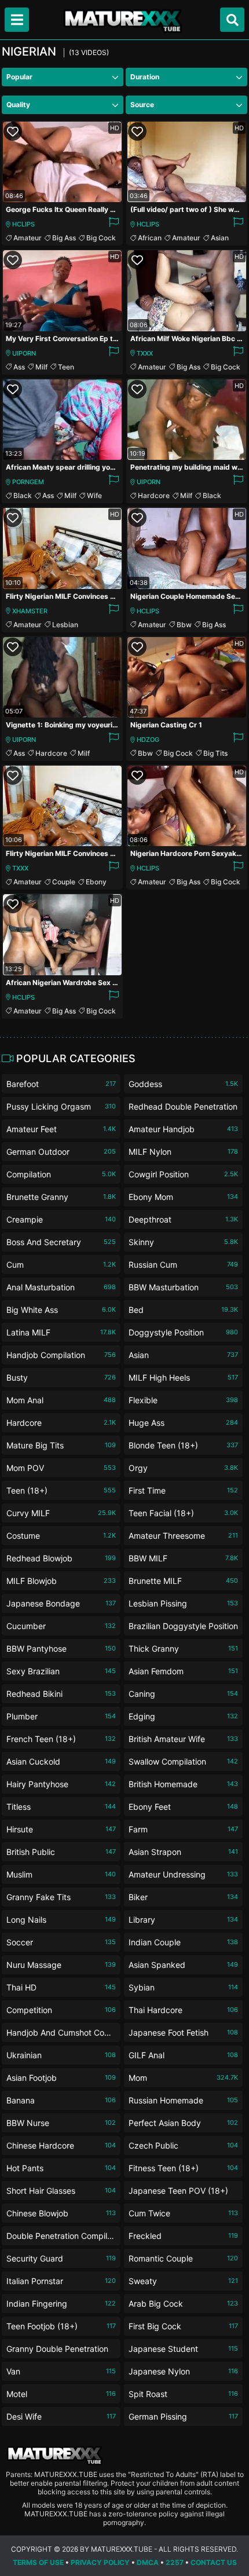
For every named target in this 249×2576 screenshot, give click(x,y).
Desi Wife (61, 2416)
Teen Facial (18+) (183, 1513)
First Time (183, 1490)
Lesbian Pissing (183, 1603)
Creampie (61, 1219)
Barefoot (61, 1084)
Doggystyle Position (183, 1332)
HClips (23, 224)
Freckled (183, 2236)
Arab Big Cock (183, 2304)
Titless (61, 1807)
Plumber (61, 1716)
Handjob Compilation (61, 1355)
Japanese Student (183, 2349)
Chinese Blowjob (61, 2213)
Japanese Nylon (183, 2371)
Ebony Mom (183, 1197)
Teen (66, 367)
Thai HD (61, 1987)
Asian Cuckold (61, 1761)
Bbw (184, 625)
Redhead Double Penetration (183, 1109)
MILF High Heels (183, 1377)
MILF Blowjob (61, 1581)
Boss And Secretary (61, 1242)
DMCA (148, 2562)
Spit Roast (183, 2394)
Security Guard (61, 2258)
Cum (61, 1265)
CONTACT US (214, 2562)
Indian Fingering (61, 2304)
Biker (183, 1897)
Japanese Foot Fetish (183, 2032)
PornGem (28, 482)
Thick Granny (183, 1649)
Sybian (183, 1987)
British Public (61, 1852)
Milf (41, 367)
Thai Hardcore (183, 2010)
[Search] (232, 20)
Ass (19, 367)
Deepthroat (183, 1219)
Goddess (183, 1084)
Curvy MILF (61, 1513)
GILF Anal (183, 2055)
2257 (175, 2562)
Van (61, 2371)
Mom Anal (61, 1400)
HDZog (148, 740)
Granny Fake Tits (61, 1897)
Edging (183, 1716)
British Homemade (183, 1784)
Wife (94, 495)
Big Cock (101, 238)
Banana (61, 2100)
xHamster (30, 611)
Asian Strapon (183, 1852)
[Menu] (17, 20)
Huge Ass (183, 1423)
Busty (61, 1377)
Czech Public (183, 2145)
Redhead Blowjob (61, 1558)
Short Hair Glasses (61, 2191)
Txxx (145, 353)
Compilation (61, 1174)
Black (23, 495)
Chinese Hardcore (61, 2145)
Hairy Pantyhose (61, 1784)
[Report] (113, 224)
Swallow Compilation (183, 1761)
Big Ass (64, 238)
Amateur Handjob (183, 1129)
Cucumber (61, 1626)
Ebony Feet (183, 1807)
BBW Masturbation (183, 1287)
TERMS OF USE (38, 2562)
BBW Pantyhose (61, 1649)
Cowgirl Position (183, 1174)
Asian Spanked (183, 1965)
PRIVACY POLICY (100, 2562)
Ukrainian (61, 2055)
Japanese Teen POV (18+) (183, 2193)
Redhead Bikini (61, 1694)
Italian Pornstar (61, 2281)
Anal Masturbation (61, 1287)
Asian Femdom (183, 1671)
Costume (61, 1536)
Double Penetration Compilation (61, 2238)
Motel (61, 2394)
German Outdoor (61, 1152)
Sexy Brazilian (61, 1671)
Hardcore (154, 495)
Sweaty (183, 2281)
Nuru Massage (61, 1965)
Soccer (61, 1942)
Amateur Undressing (183, 1874)
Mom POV (61, 1468)
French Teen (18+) (61, 1739)
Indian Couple (183, 1942)
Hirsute (61, 1829)
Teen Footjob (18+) (61, 2326)
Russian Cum (183, 1265)
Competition (61, 2010)
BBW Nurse (61, 2123)
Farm (183, 1829)
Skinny (183, 1242)
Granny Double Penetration (61, 2351)
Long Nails (61, 1920)
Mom (183, 2078)
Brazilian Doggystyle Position (183, 1628)
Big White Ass (61, 1310)
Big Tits (215, 753)
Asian (220, 238)
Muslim (61, 1874)
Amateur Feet (61, 1129)
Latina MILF (61, 1332)
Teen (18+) (61, 1490)
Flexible (183, 1400)
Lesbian (65, 625)
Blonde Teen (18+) (183, 1445)
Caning (183, 1694)
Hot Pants (61, 2168)
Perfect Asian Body (183, 2123)
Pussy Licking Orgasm (61, 1106)
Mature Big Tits (61, 1445)
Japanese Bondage (61, 1603)
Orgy (183, 1468)
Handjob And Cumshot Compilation (61, 2035)
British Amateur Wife (183, 1739)
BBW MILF (183, 1558)
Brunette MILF (183, 1581)
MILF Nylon (183, 1152)
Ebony (96, 882)
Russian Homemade (183, 2100)
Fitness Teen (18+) (183, 2168)
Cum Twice (183, 2213)
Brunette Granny (61, 1197)
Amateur (28, 238)
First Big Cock (183, 2326)
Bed (183, 1310)
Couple (64, 882)
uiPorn (24, 353)
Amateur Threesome (183, 1536)
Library (183, 1920)
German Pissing (183, 2416)
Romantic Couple (183, 2258)
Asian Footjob (61, 2078)
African (150, 238)
